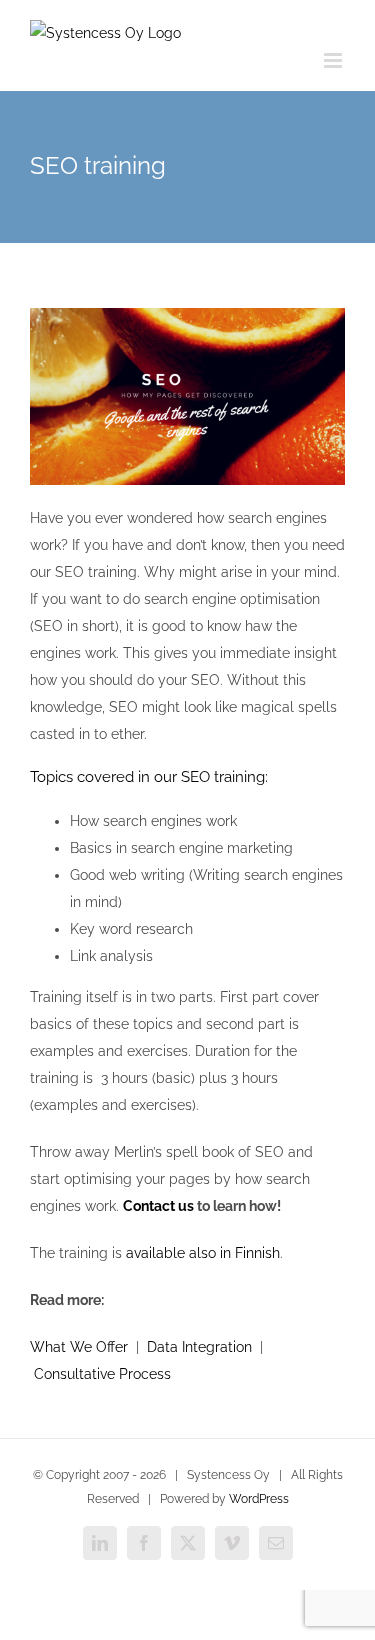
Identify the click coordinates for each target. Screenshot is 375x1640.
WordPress (259, 1499)
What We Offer (79, 1347)
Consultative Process (102, 1374)
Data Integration (199, 1347)
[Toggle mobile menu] (334, 60)
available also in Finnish (203, 1253)
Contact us (158, 1206)
